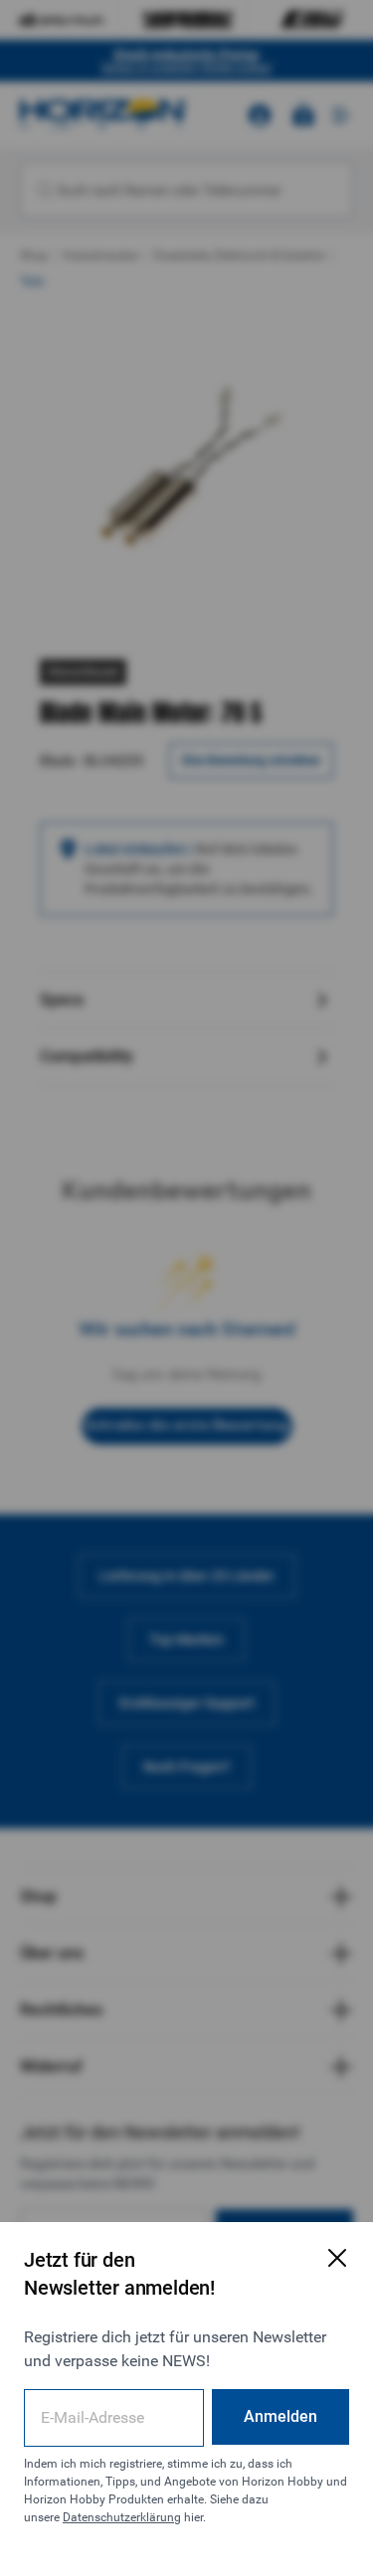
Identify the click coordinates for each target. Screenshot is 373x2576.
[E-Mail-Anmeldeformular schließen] (337, 2258)
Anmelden (280, 2416)
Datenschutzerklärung (122, 2517)
